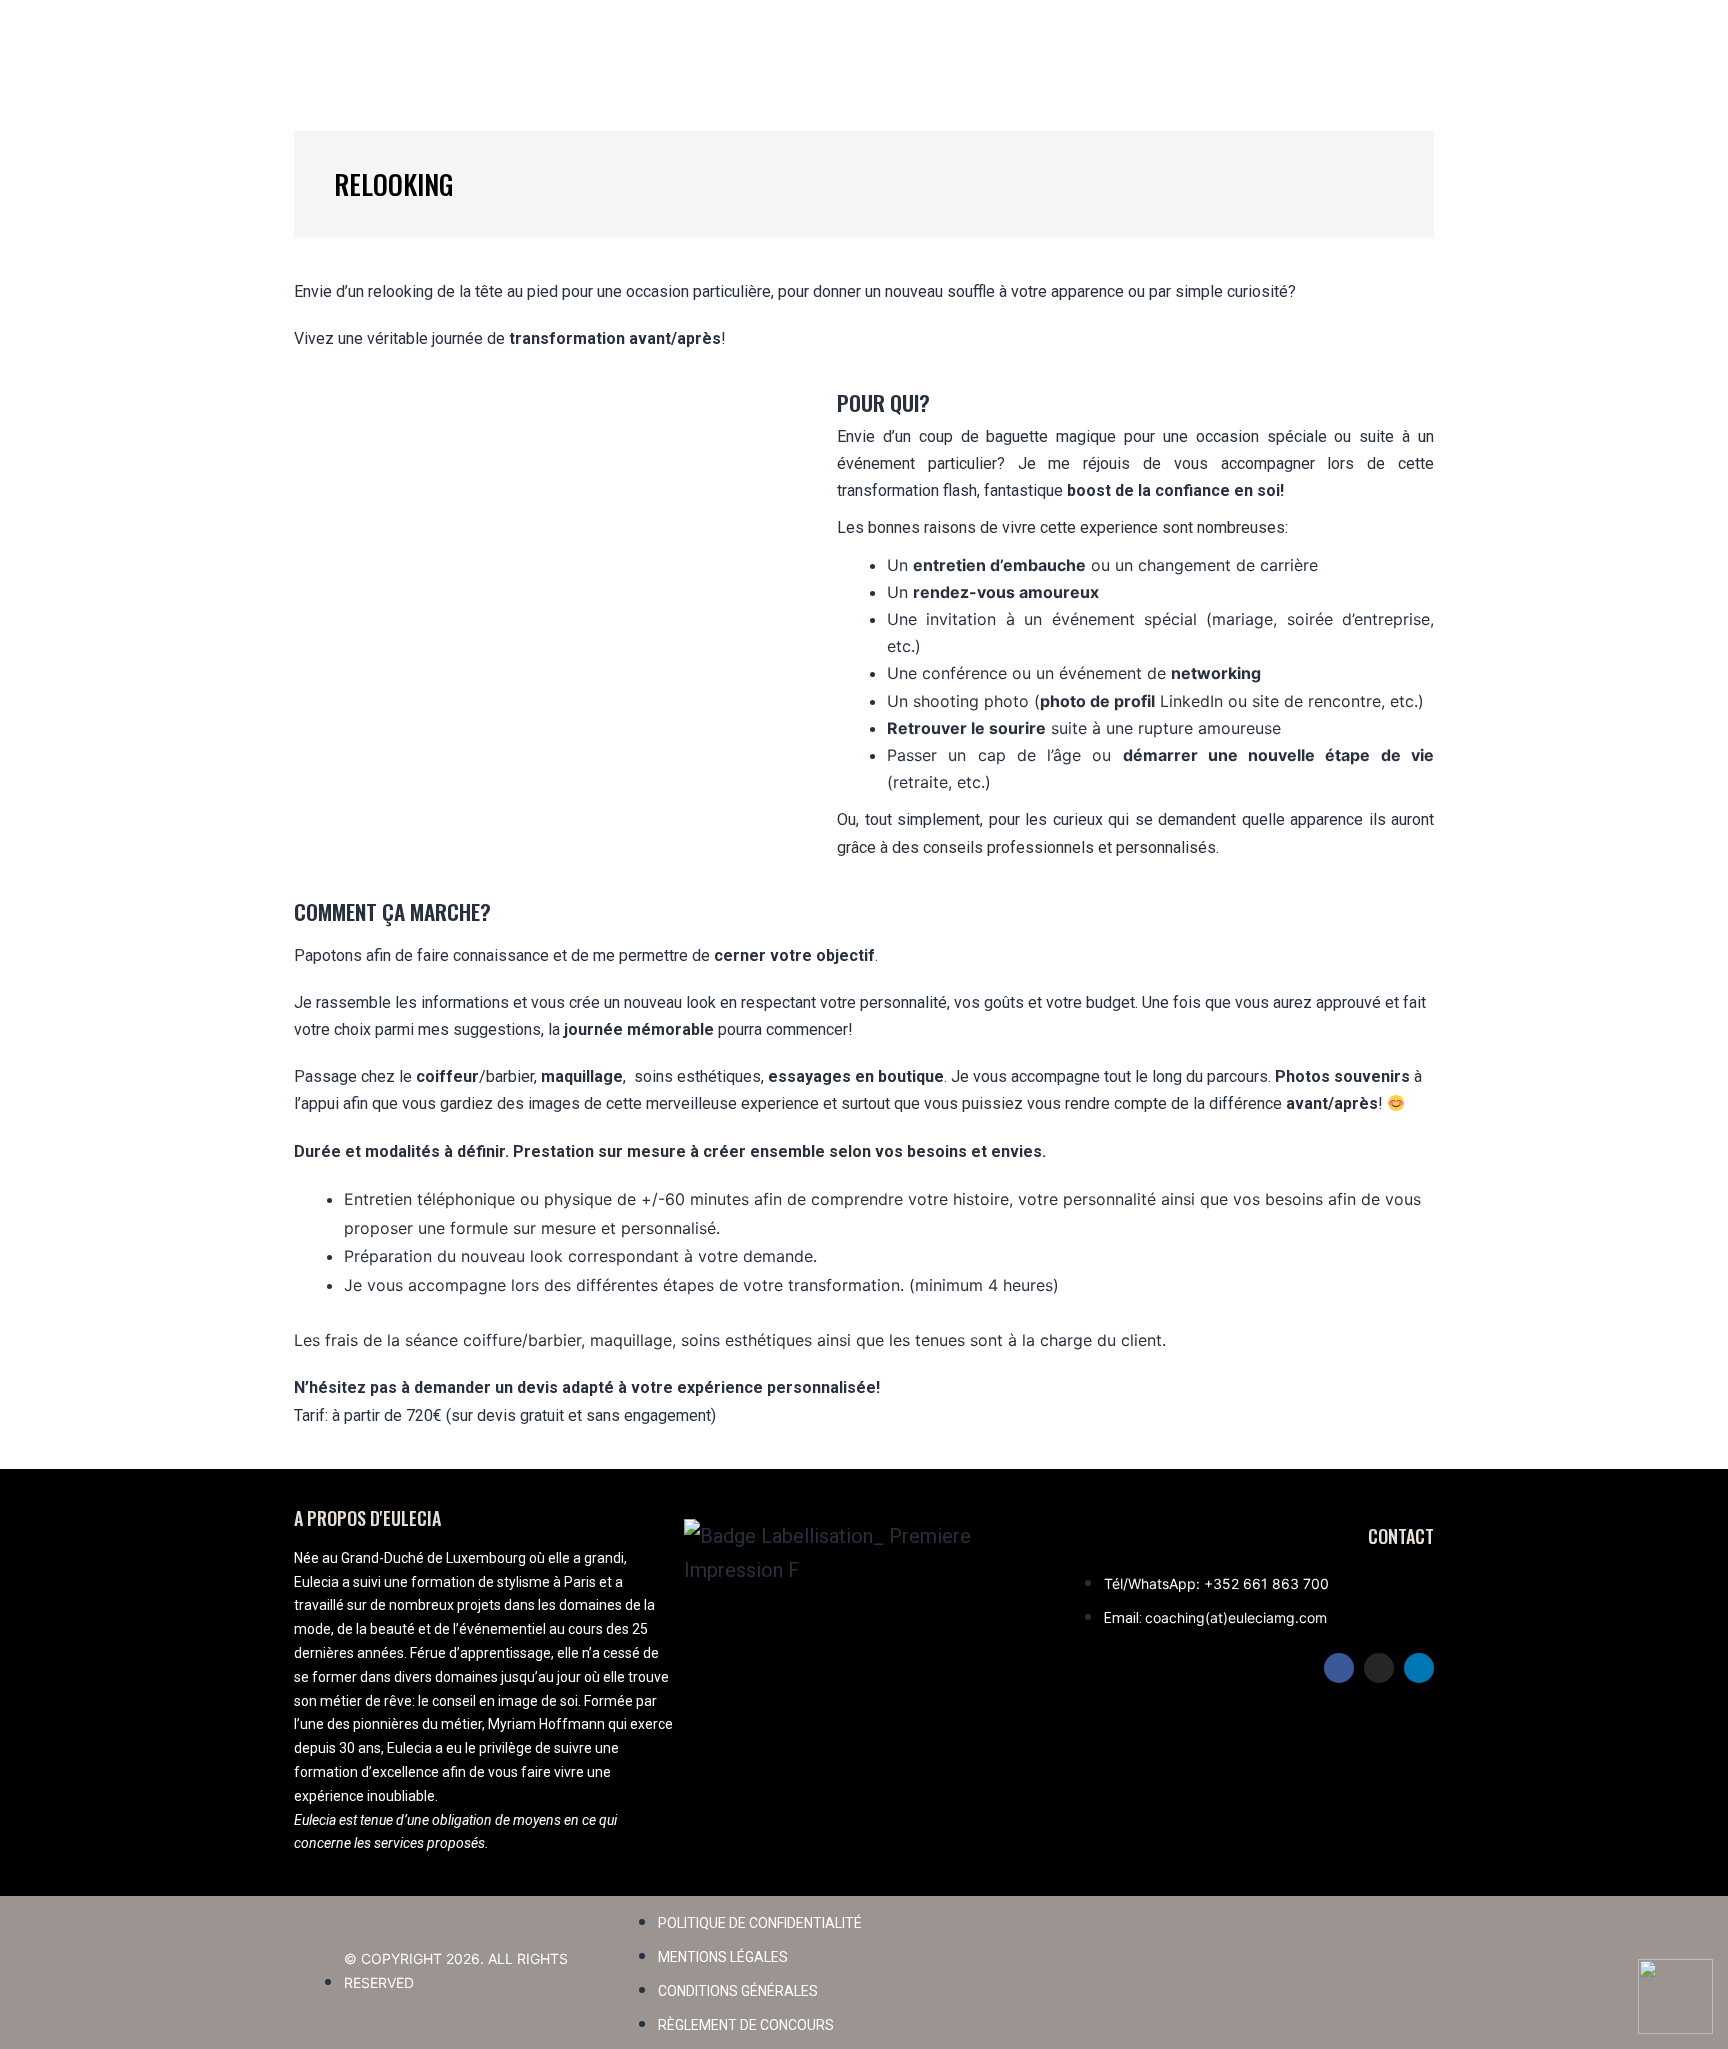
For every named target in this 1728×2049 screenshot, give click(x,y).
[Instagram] (1379, 1668)
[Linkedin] (1419, 1668)
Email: (1124, 1618)
